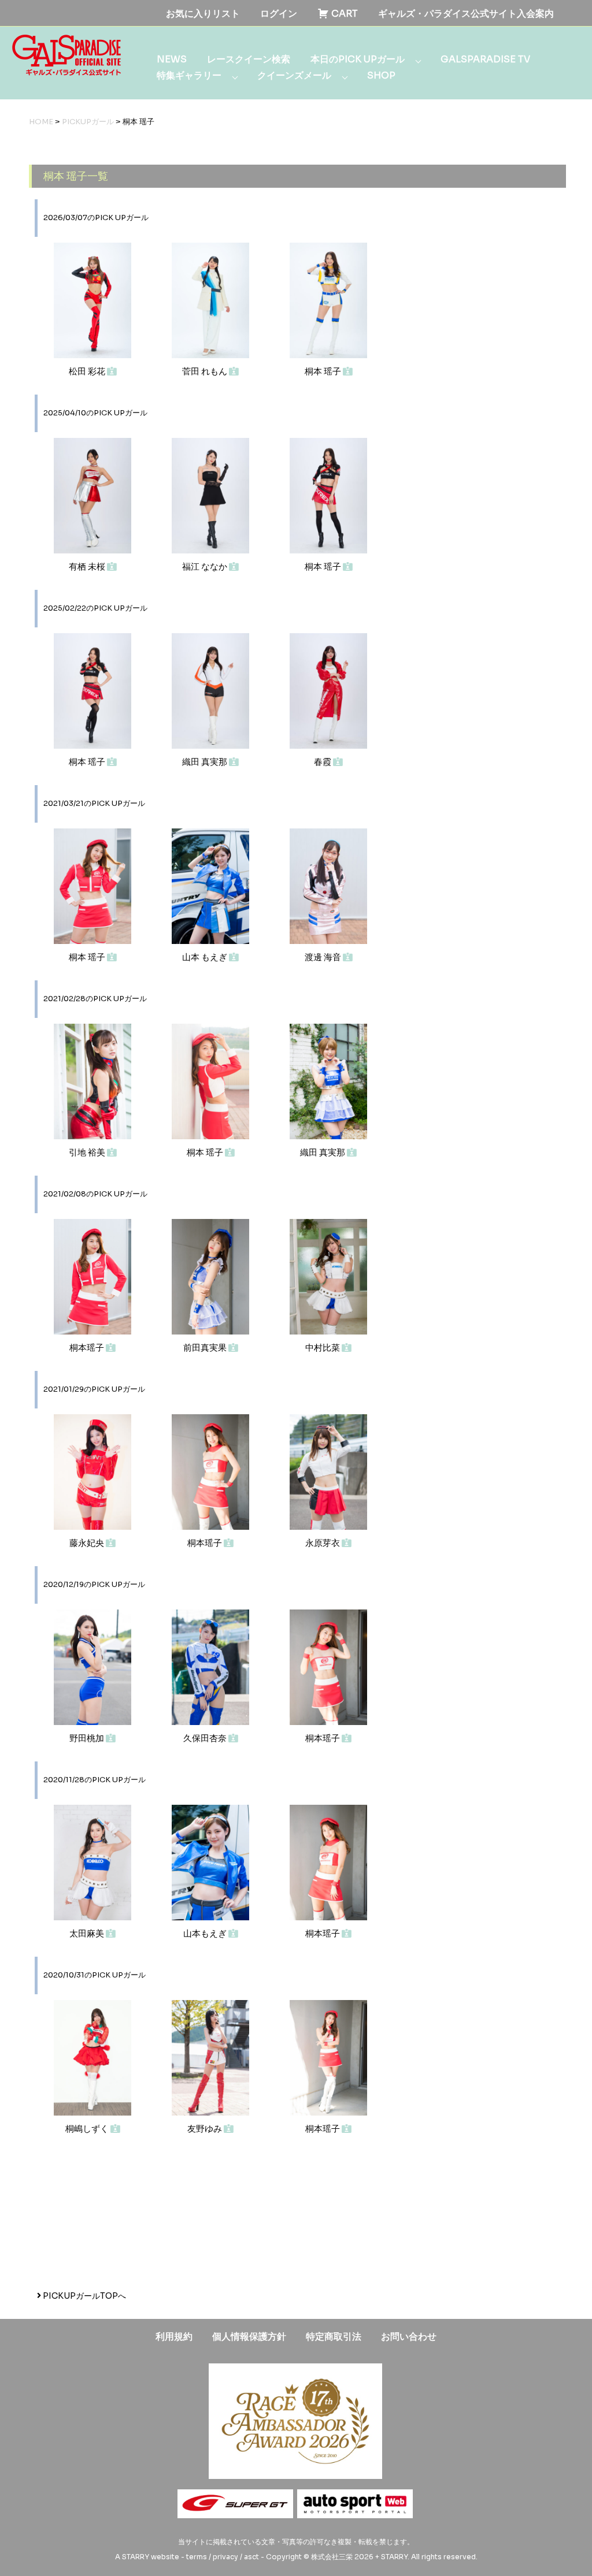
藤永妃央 (88, 1543)
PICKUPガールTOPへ (84, 2296)
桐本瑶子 (88, 1348)
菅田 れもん (206, 371)
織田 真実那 (206, 762)
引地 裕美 (88, 1152)
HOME (41, 122)
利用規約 (174, 2337)
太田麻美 (88, 1933)
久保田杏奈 (206, 1738)
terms (197, 2557)
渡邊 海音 (324, 957)
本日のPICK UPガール (358, 59)
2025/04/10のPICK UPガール (95, 413)
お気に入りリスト (203, 14)
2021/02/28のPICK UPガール (95, 999)
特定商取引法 (334, 2337)
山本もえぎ (206, 1933)
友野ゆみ (206, 2129)
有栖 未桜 (88, 566)
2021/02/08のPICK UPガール (95, 1194)
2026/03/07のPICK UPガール (96, 218)
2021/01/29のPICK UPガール (94, 1389)
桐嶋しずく (88, 2129)
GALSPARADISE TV (485, 59)
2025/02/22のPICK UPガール (95, 608)
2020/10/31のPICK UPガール (95, 1975)
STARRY (136, 2557)
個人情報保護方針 (249, 2337)
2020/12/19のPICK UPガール (94, 1585)
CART (343, 14)
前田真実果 (206, 1348)
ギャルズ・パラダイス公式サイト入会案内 (466, 14)
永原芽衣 (323, 1543)
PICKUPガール (88, 122)
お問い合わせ (409, 2337)
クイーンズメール (294, 75)
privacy (225, 2557)
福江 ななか (206, 566)
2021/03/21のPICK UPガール (94, 804)
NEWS (172, 59)
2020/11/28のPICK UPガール (95, 1780)
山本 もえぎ (206, 957)
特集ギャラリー (189, 75)
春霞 (323, 762)
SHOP (381, 75)
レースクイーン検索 (249, 59)
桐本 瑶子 (324, 371)
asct (251, 2557)
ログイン (279, 14)
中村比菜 (323, 1348)
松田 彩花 (88, 371)
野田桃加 (88, 1738)
